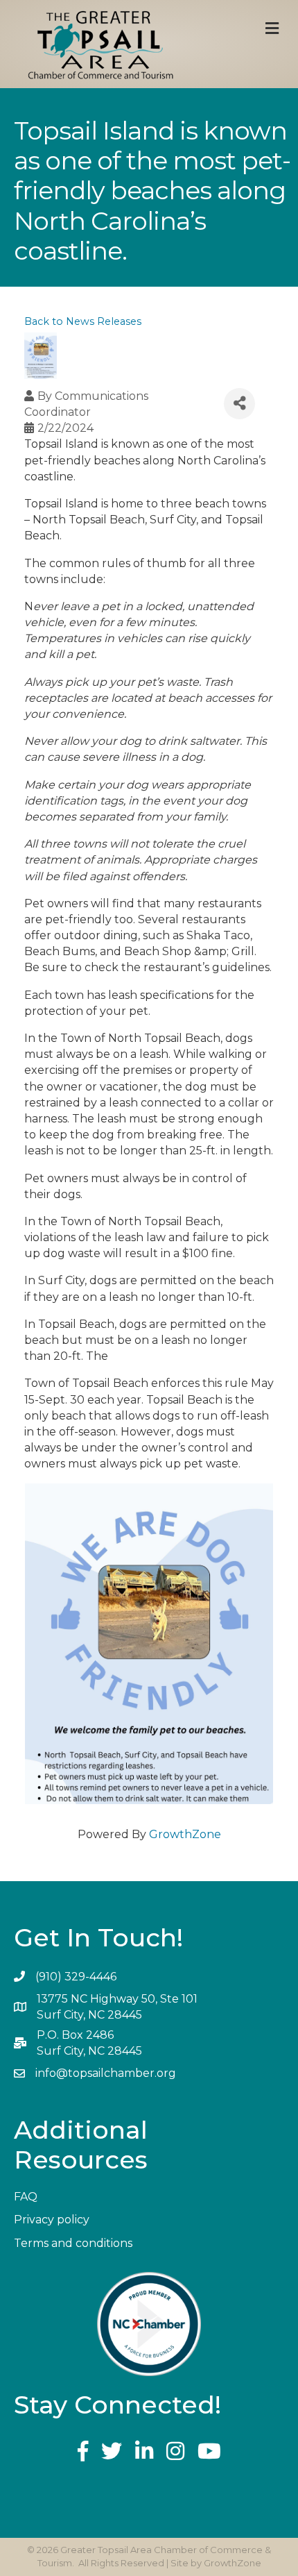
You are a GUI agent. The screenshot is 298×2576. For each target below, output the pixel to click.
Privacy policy (52, 2220)
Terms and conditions (73, 2243)
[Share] (239, 404)
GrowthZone (185, 1834)
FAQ (26, 2197)
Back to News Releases (83, 321)
